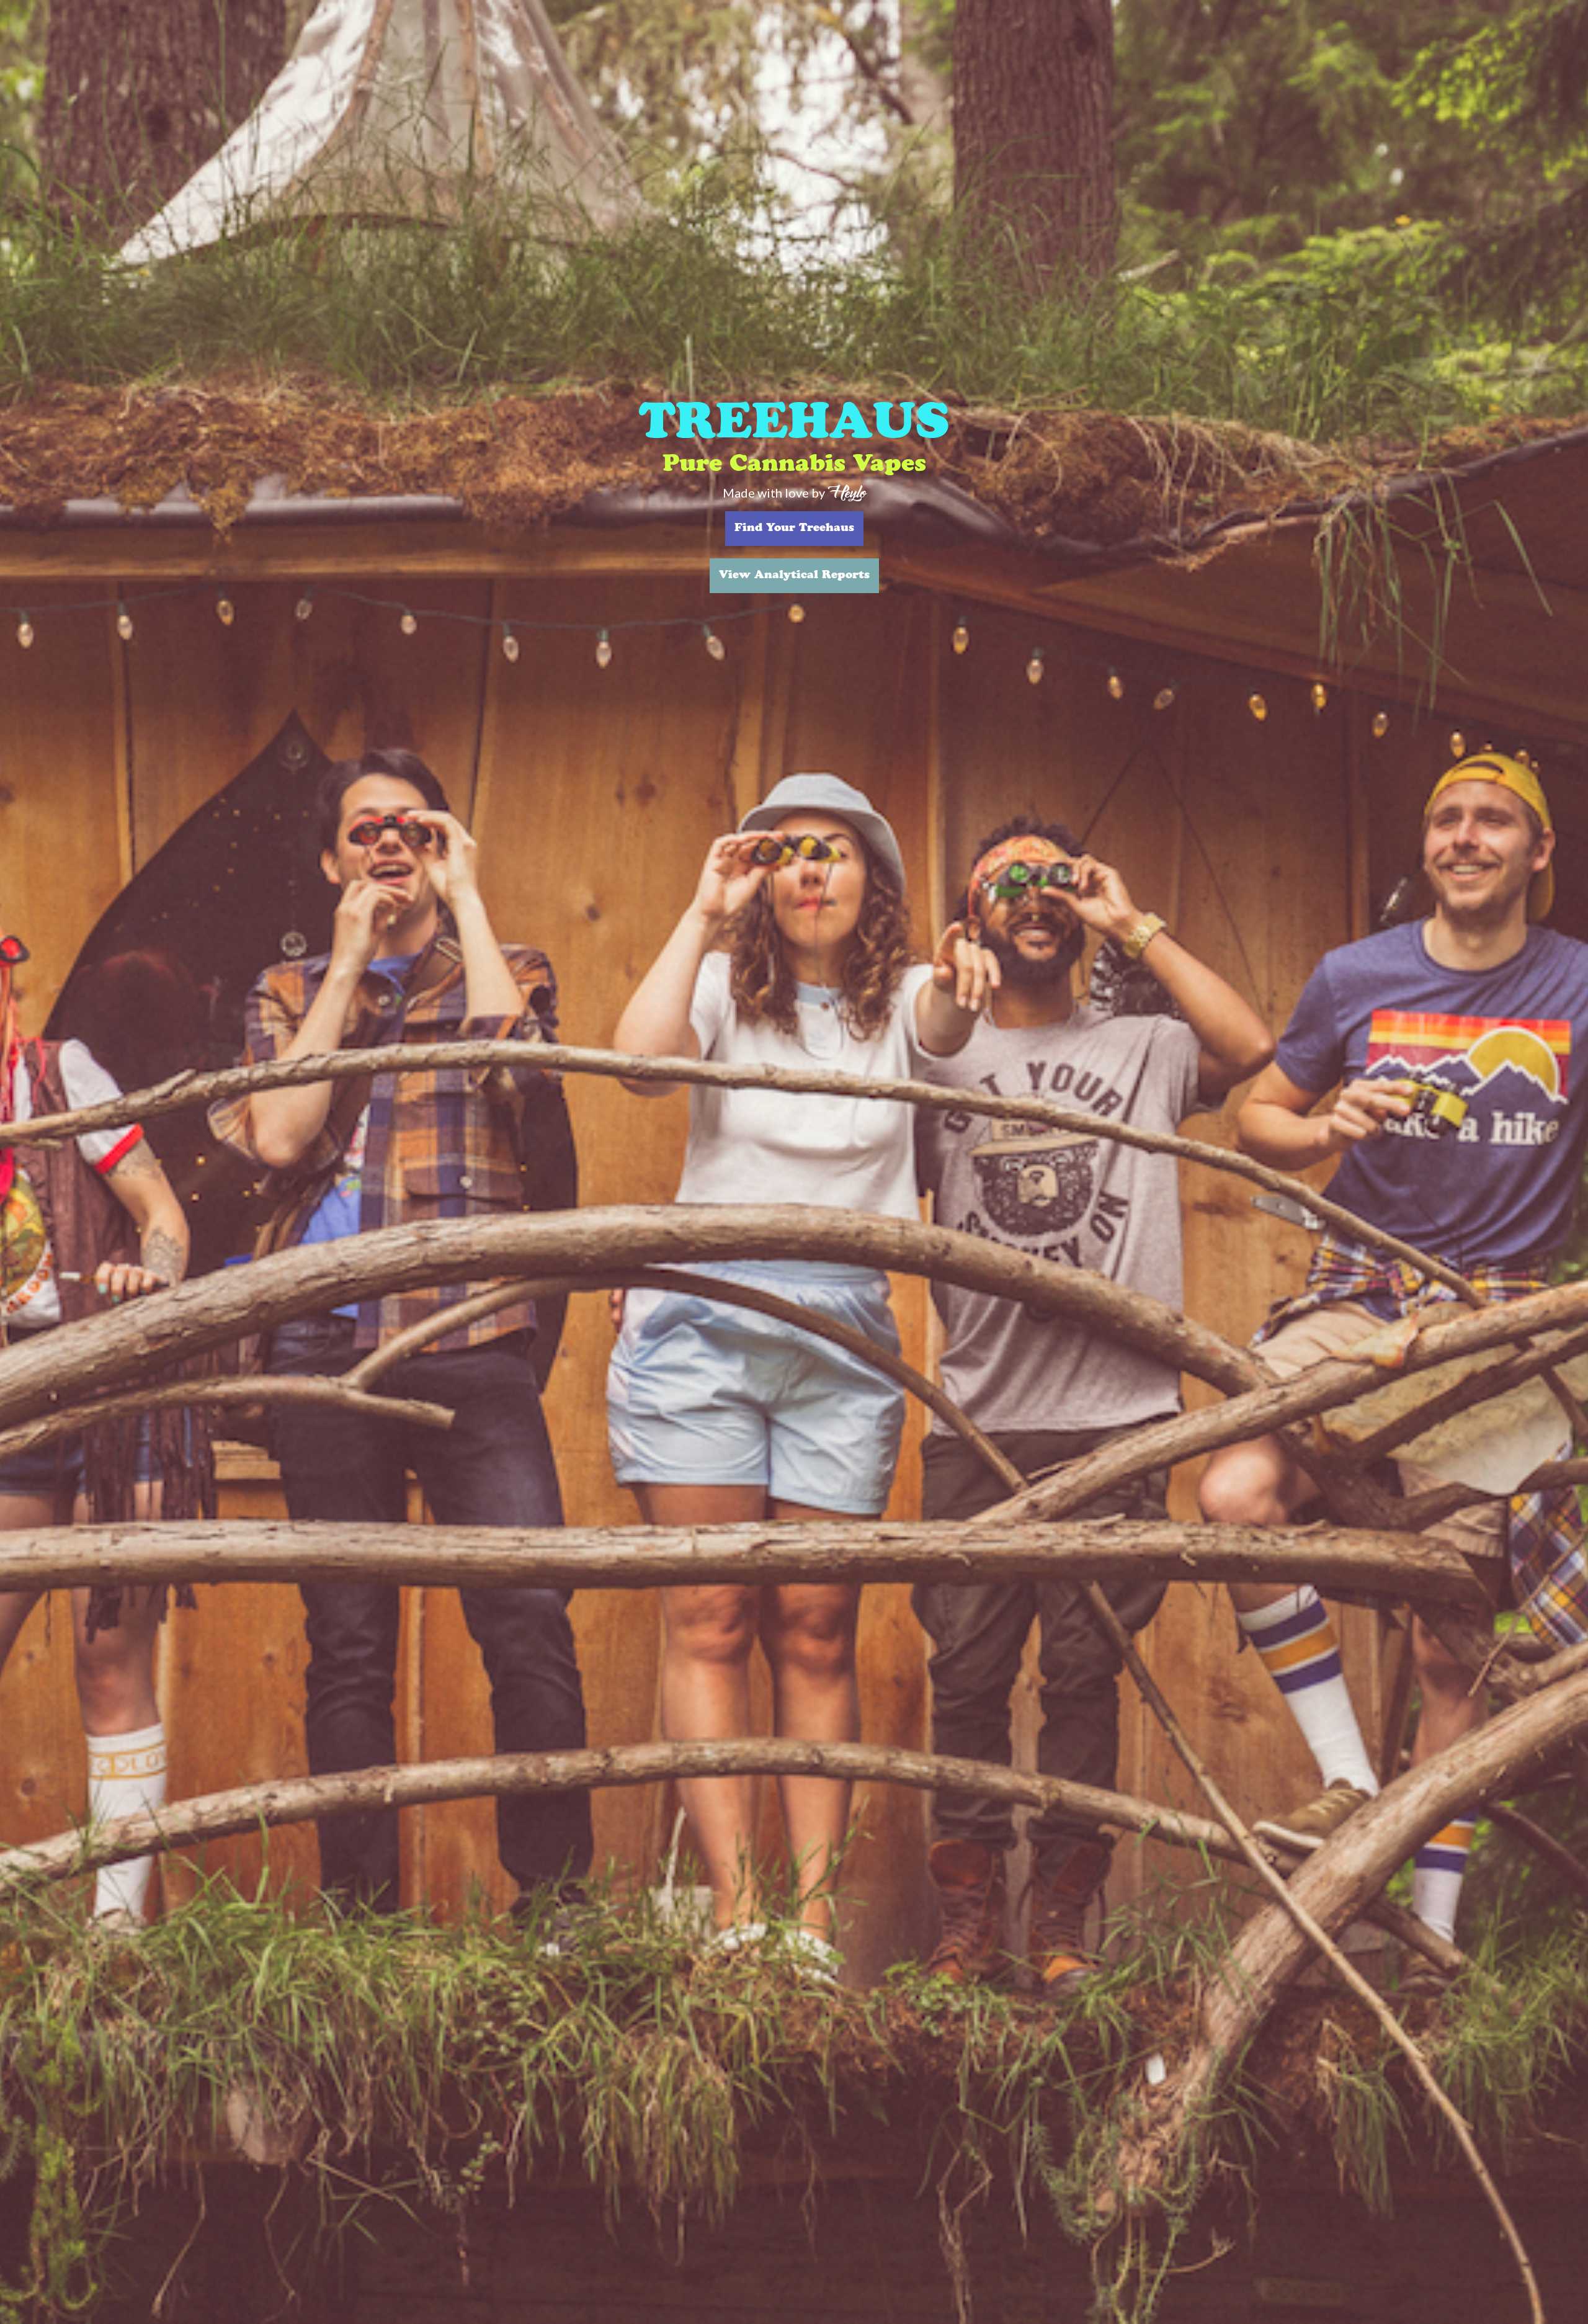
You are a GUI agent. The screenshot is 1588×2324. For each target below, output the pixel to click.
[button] (25, 1162)
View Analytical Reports (794, 576)
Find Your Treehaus (794, 529)
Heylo (847, 492)
